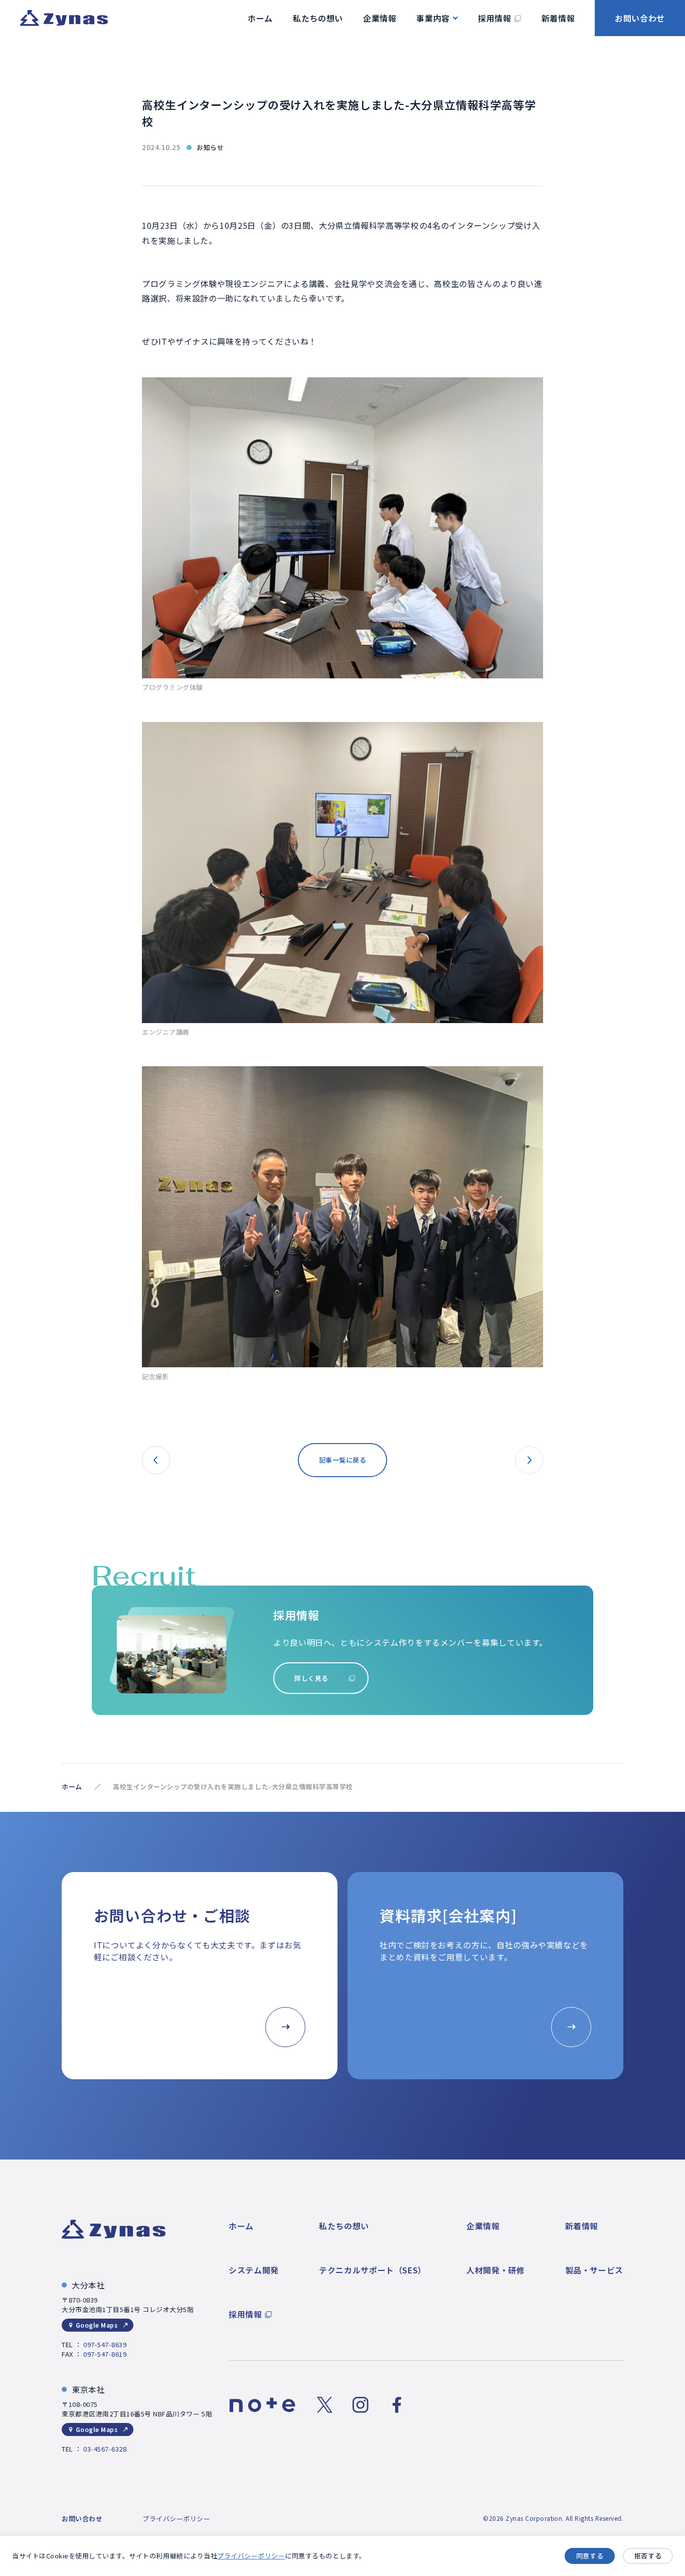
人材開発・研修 (495, 2270)
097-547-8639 (105, 2344)
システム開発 (254, 2270)
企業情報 (483, 2226)
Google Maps (97, 2325)
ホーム (72, 1786)
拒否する (648, 2556)
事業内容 (433, 18)
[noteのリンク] (263, 2405)
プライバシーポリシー (251, 2556)
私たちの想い (344, 2226)
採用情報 (245, 2314)
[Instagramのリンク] (361, 2405)
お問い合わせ (640, 18)
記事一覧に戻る (343, 1460)
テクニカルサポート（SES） (373, 2270)
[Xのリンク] (324, 2405)
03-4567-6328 (105, 2449)
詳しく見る (311, 1678)
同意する (590, 2556)
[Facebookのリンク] (397, 2405)
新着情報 (582, 2226)
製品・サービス (594, 2270)
